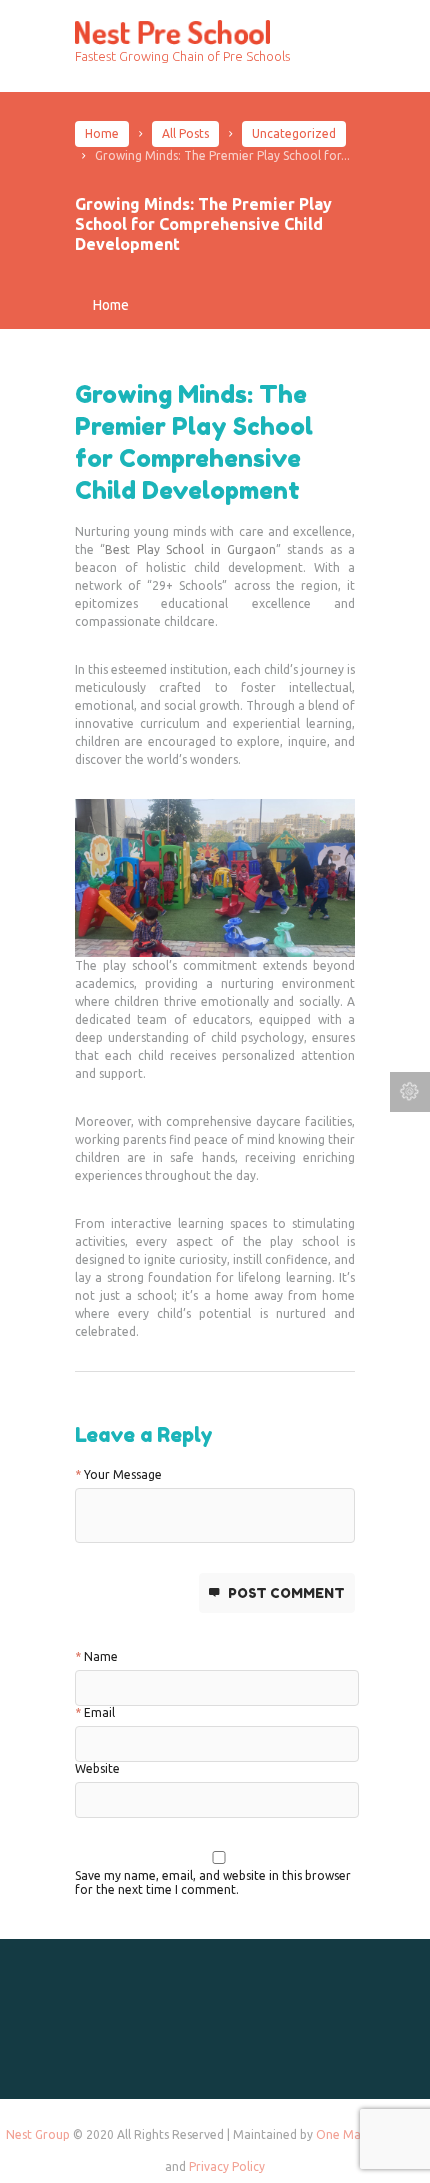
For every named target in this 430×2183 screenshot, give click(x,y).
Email (99, 1712)
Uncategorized (294, 133)
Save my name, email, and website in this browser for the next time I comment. (213, 1879)
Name (101, 1656)
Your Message (123, 1474)
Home (102, 133)
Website (97, 1768)
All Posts (185, 133)
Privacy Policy (227, 2166)
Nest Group (38, 2134)
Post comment (286, 1593)
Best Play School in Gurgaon (190, 549)
